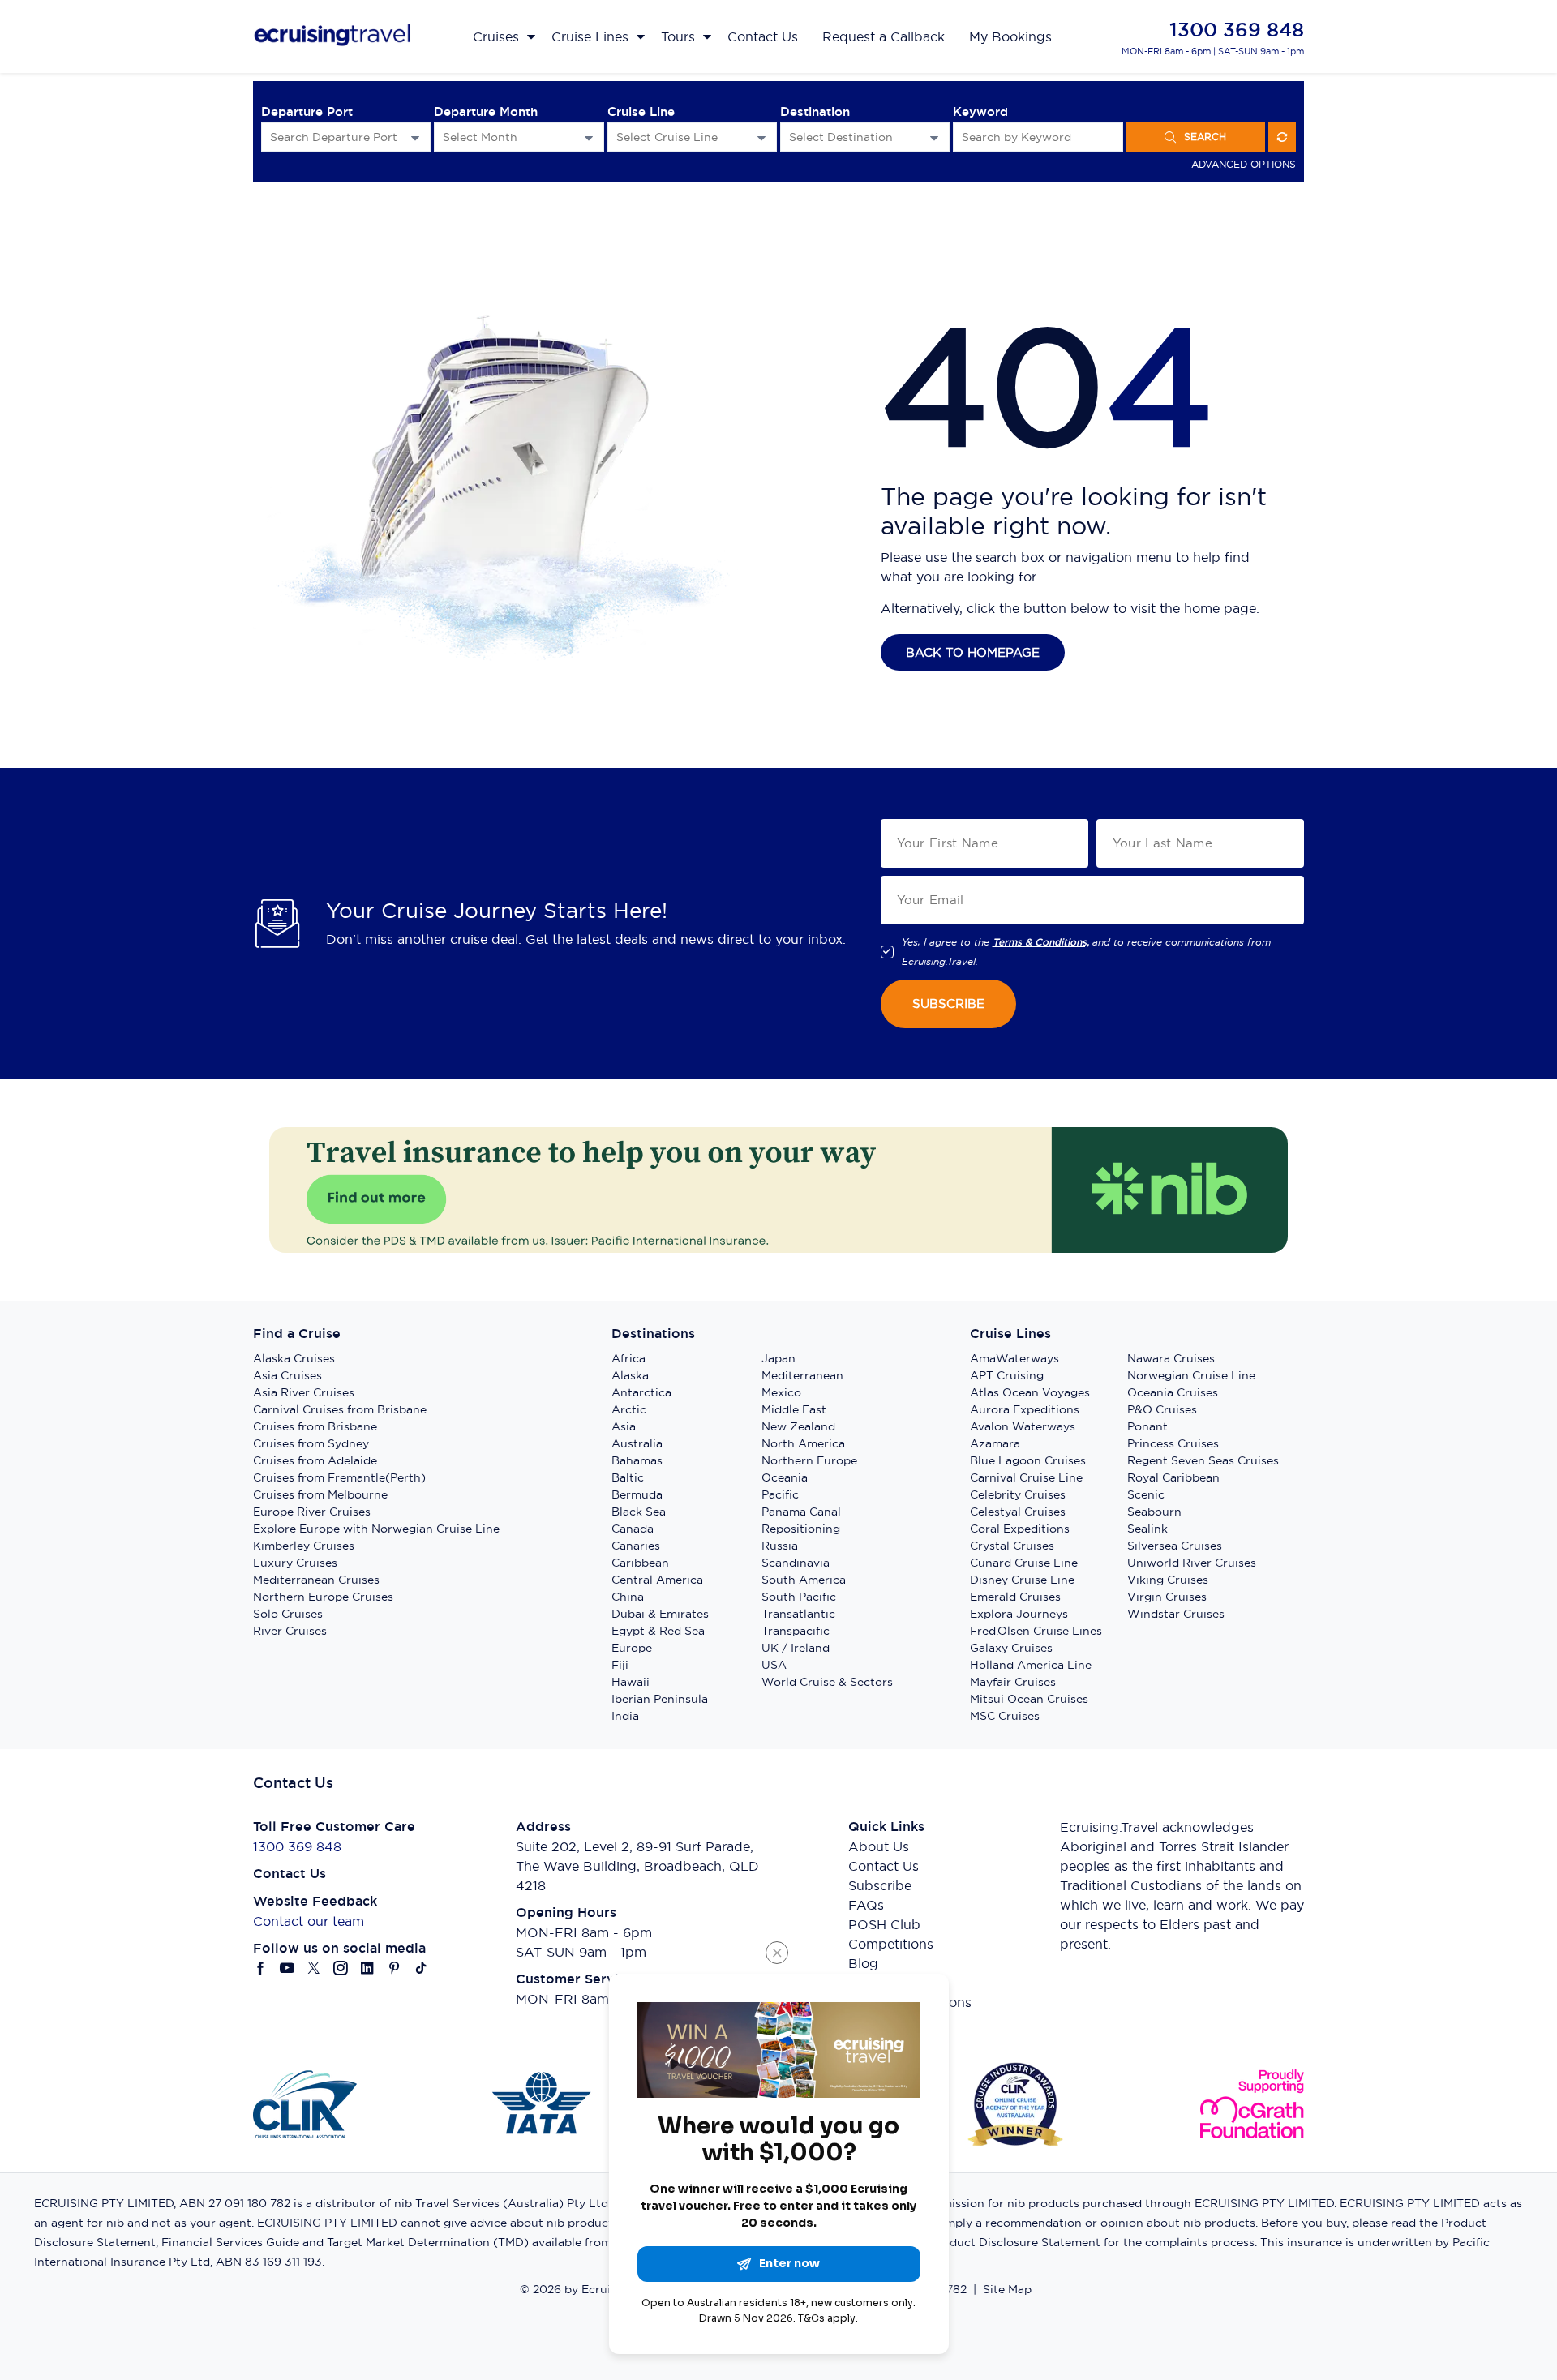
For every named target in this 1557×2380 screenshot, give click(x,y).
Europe (632, 1648)
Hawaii (631, 1682)
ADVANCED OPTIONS (1244, 164)
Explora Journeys (1019, 1614)
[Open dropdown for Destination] (934, 137)
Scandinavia (796, 1563)
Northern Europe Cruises (323, 1597)
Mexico (781, 1392)
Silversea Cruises (1175, 1546)
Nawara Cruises (1171, 1358)
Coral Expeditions (1020, 1529)
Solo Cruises (288, 1614)
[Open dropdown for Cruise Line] (761, 137)
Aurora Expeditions (1025, 1409)
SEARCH (1205, 137)
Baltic (628, 1477)
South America (804, 1580)
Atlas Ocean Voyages (1030, 1392)
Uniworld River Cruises (1192, 1563)
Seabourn (1154, 1512)
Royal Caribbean (1173, 1477)
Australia (637, 1443)
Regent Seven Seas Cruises (1203, 1460)
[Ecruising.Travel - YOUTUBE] (287, 1968)
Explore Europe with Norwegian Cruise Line (376, 1529)
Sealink (1147, 1529)
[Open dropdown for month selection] (589, 137)
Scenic (1146, 1494)
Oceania (785, 1477)
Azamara (995, 1443)
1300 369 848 (1237, 30)
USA (774, 1665)
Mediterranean (802, 1375)
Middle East (794, 1409)
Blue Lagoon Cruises (1028, 1460)
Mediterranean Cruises (316, 1580)
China (628, 1597)
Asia (624, 1426)
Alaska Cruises (294, 1358)
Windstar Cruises (1176, 1614)
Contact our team (309, 1921)
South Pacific (799, 1597)
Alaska (630, 1375)
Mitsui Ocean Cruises (1029, 1699)
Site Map (1007, 2289)
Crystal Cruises (1012, 1546)
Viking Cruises (1168, 1580)
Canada (633, 1529)
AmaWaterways (1014, 1358)
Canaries (636, 1546)
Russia (780, 1546)
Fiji (620, 1665)
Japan (778, 1358)
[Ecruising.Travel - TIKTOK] (421, 1968)
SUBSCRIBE (948, 1003)
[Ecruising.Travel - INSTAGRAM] (341, 1968)
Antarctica (641, 1392)
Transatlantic (798, 1614)
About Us (879, 1846)
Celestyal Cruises (1018, 1512)
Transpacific (796, 1631)
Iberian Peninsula (660, 1699)
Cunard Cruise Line (1024, 1563)
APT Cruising (1007, 1375)
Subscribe (880, 1885)
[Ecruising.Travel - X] (314, 1968)
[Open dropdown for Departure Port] (415, 137)
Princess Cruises (1173, 1443)
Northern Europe (809, 1460)
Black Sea (639, 1512)
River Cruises (290, 1631)
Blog (863, 1963)
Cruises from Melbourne (320, 1494)
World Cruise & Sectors (827, 1682)
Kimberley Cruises (304, 1546)
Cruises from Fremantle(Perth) (339, 1477)
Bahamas (637, 1460)
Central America (657, 1580)
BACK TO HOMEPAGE (973, 652)
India (625, 1716)
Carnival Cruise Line (1026, 1477)
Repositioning (801, 1529)
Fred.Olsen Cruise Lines (1036, 1631)
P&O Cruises (1162, 1409)
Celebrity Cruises (1018, 1494)
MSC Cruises (1005, 1716)
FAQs (866, 1905)
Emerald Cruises (1015, 1597)
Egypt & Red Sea (658, 1631)
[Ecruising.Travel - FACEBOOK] (261, 1968)
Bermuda (637, 1494)
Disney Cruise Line (1022, 1580)
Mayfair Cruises (1013, 1682)
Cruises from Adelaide (315, 1460)
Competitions (891, 1944)
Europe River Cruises (312, 1512)
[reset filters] (1282, 137)
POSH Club (884, 1924)
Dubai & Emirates (660, 1614)
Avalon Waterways (1023, 1426)
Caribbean (640, 1563)
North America (803, 1443)
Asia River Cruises (304, 1392)
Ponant (1147, 1426)
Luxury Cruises (295, 1563)
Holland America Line (1031, 1665)
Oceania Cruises (1173, 1392)
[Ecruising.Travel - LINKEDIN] (368, 1968)
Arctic (629, 1409)
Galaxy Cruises (1011, 1648)
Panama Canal (801, 1512)
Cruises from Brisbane (315, 1426)
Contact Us (884, 1866)
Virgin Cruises (1167, 1597)
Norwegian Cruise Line (1191, 1375)
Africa (628, 1358)
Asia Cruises (287, 1375)
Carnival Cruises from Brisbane (340, 1409)
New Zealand (798, 1426)
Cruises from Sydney (311, 1443)
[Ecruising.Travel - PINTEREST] (395, 1968)
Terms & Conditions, (1041, 942)
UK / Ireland (796, 1648)
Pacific (780, 1494)
